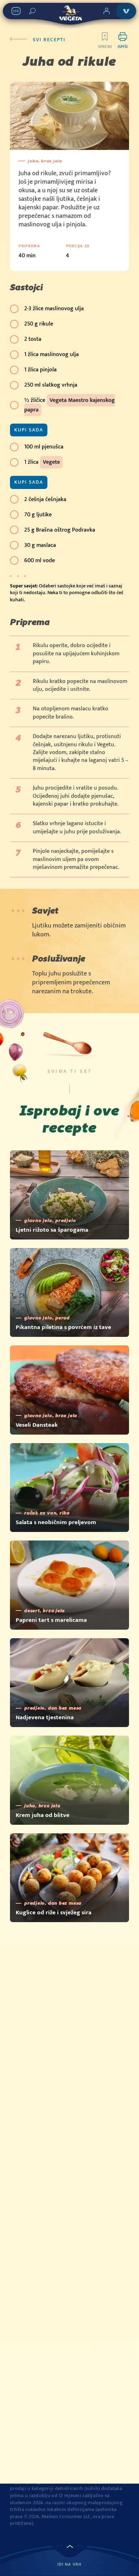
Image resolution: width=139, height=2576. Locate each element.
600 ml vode (40, 561)
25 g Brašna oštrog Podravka (60, 530)
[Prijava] (107, 11)
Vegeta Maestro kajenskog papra (69, 405)
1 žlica (42, 462)
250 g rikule (39, 324)
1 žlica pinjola (40, 370)
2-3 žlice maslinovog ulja (54, 309)
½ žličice (69, 405)
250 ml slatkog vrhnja (51, 385)
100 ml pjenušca (44, 447)
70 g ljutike (38, 515)
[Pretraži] (32, 11)
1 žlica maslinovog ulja (52, 354)
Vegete (51, 462)
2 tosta (33, 339)
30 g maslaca (40, 545)
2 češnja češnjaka (45, 499)
